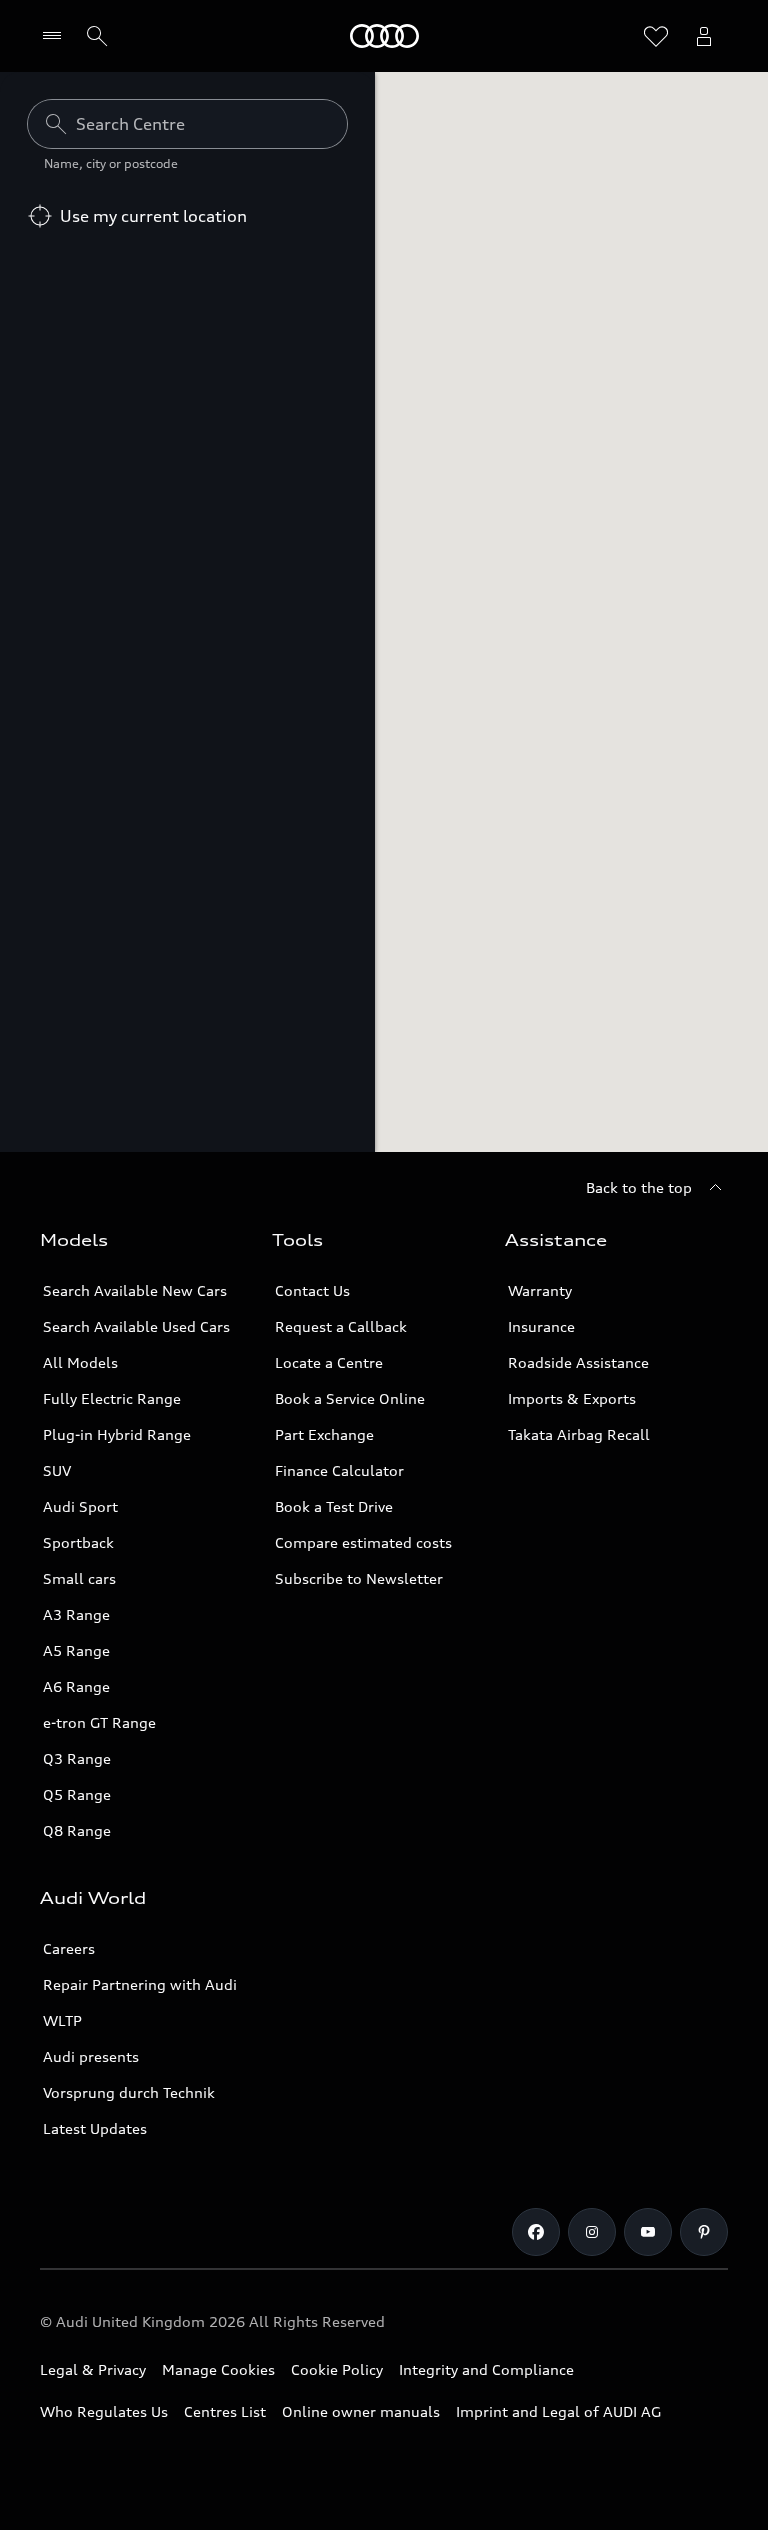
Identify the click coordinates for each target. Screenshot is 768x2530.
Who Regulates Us (104, 2411)
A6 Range (76, 1686)
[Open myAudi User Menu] (704, 36)
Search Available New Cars (135, 1290)
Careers (69, 1948)
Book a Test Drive (334, 1506)
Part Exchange (324, 1434)
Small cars (79, 1578)
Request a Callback (341, 1326)
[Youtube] (648, 2232)
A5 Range (76, 1650)
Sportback (78, 1542)
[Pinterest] (704, 2232)
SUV (57, 1470)
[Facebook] (536, 2232)
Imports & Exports (572, 1398)
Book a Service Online (350, 1398)
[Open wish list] (656, 36)
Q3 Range (77, 1758)
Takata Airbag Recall (579, 1434)
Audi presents (91, 2056)
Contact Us (312, 1290)
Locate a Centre (329, 1362)
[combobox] (187, 124)
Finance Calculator (339, 1470)
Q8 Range (77, 1830)
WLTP (62, 2020)
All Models (80, 1362)
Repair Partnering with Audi (140, 1984)
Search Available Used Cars (136, 1326)
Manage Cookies (218, 2369)
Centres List (225, 2411)
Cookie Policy (337, 2369)
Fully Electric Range (112, 1398)
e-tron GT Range (99, 1722)
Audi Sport (80, 1506)
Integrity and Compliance (486, 2369)
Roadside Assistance (578, 1362)
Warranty (540, 1290)
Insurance (541, 1326)
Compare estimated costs (363, 1542)
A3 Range (76, 1614)
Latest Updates (95, 2128)
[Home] (384, 36)
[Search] (97, 36)
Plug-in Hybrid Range (117, 1434)
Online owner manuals (361, 2411)
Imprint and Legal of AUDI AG (558, 2411)
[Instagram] (592, 2232)
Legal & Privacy (93, 2369)
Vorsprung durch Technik (129, 2092)
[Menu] (56, 36)
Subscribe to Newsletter (359, 1578)
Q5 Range (77, 1794)
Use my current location (153, 216)
